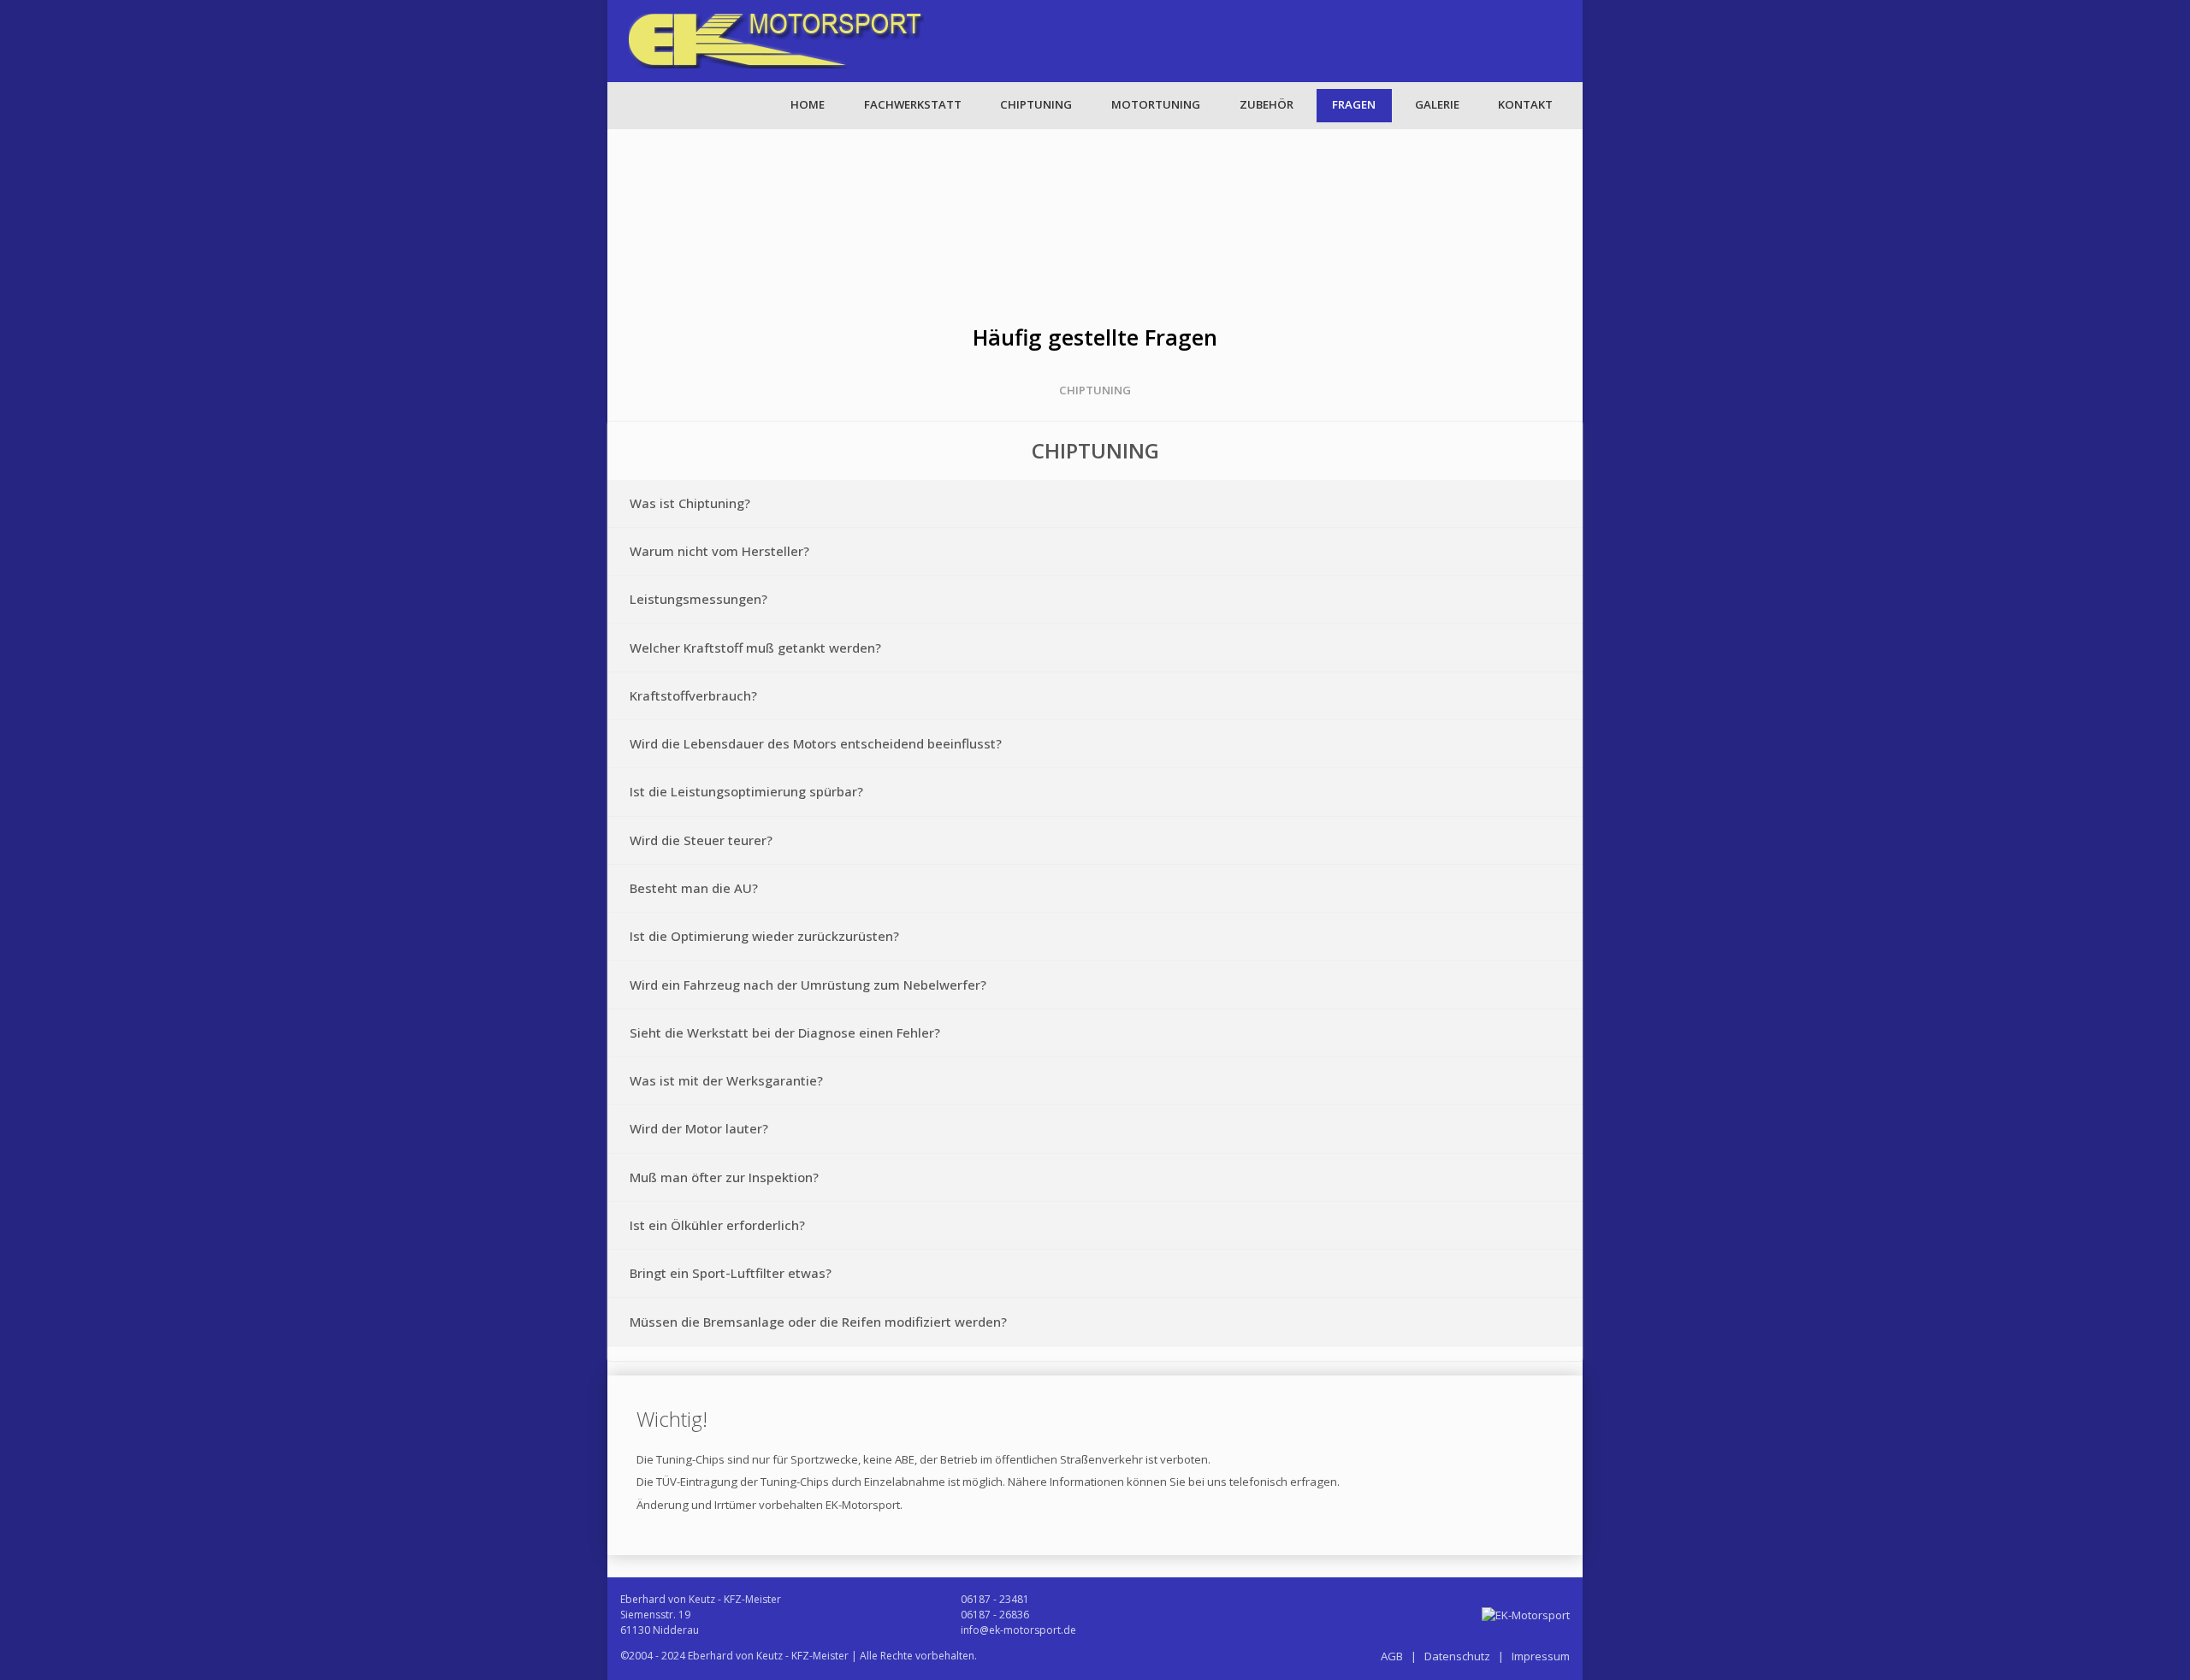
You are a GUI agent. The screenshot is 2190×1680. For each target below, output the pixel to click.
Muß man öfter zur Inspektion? (724, 1177)
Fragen (1354, 104)
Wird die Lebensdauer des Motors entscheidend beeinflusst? (816, 743)
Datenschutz (1457, 1656)
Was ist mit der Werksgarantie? (726, 1080)
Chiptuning (1036, 104)
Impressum (1541, 1656)
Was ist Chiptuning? (690, 503)
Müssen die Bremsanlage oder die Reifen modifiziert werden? (818, 1322)
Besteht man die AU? (694, 888)
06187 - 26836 (995, 1615)
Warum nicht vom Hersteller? (719, 551)
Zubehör (1267, 104)
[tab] (1095, 504)
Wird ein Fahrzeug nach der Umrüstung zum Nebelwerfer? (808, 985)
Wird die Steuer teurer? (701, 840)
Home (808, 104)
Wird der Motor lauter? (699, 1128)
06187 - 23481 (995, 1599)
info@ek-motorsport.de (1018, 1630)
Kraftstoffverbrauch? (693, 695)
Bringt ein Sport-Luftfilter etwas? (731, 1273)
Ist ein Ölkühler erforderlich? (717, 1225)
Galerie (1437, 104)
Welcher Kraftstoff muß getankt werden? (755, 648)
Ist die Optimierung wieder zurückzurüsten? (764, 936)
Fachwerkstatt (913, 104)
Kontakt (1525, 104)
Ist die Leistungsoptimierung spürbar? (746, 791)
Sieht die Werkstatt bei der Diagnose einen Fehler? (785, 1032)
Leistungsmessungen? (698, 599)
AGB (1392, 1656)
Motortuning (1156, 104)
